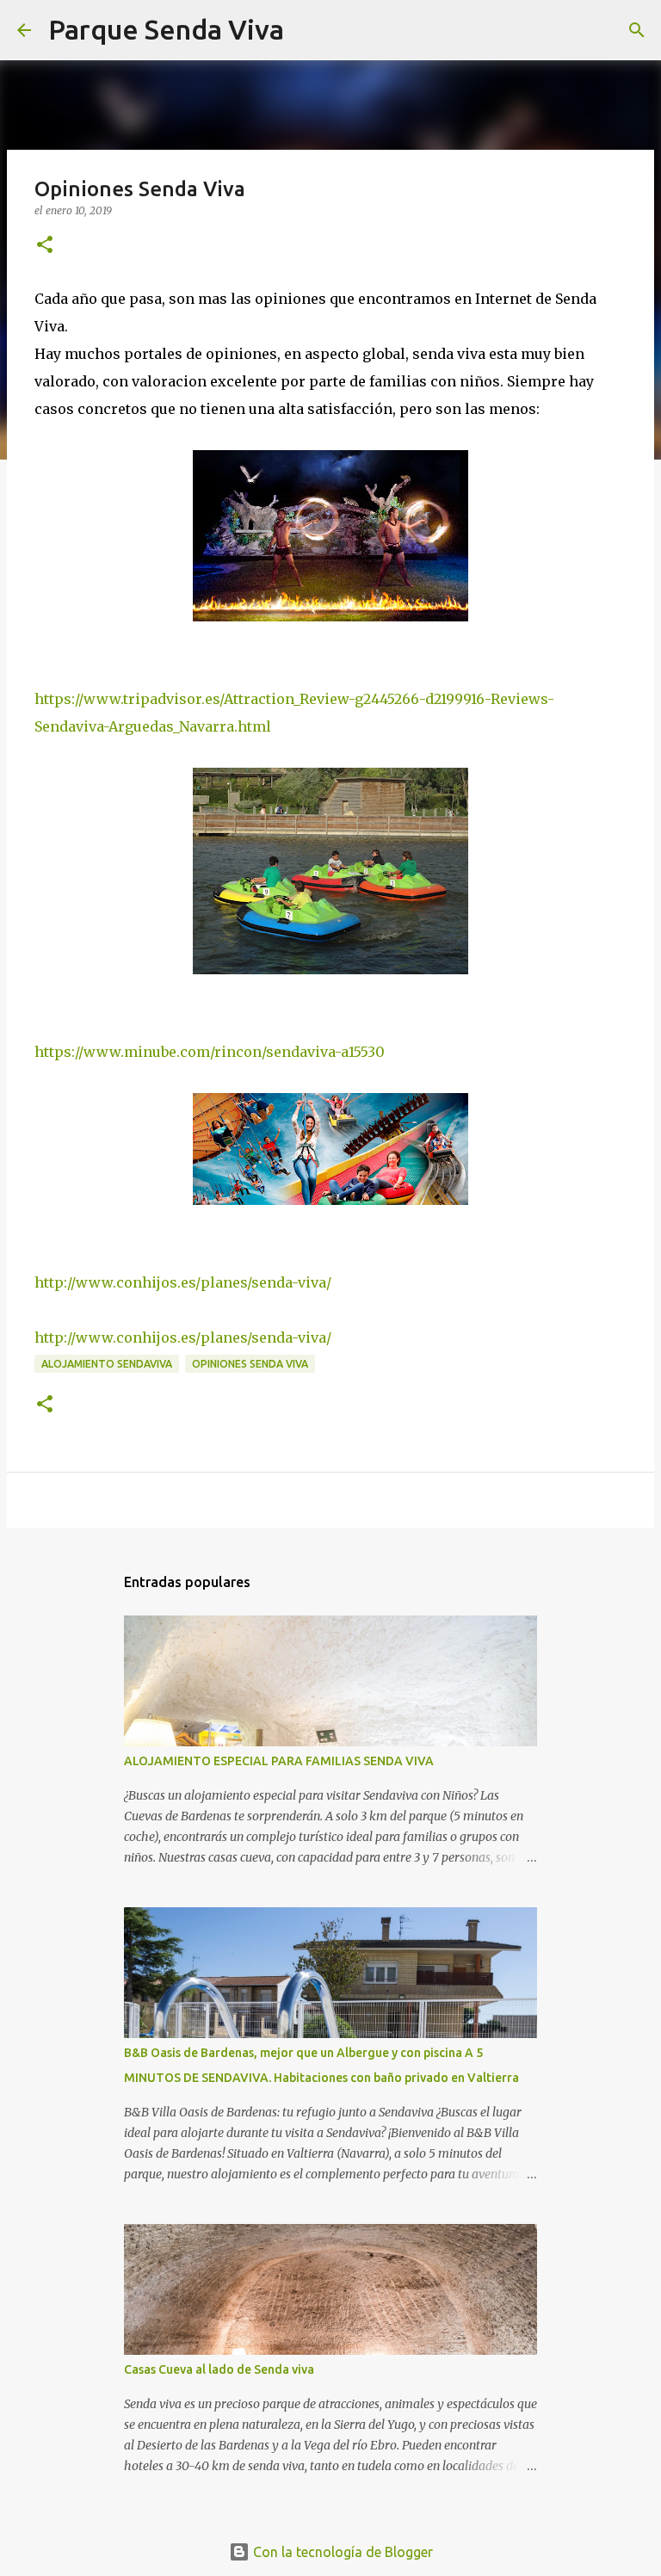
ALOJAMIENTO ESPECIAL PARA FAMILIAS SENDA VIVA (279, 1761)
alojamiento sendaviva (107, 1364)
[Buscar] (308, 30)
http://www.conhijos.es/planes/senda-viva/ (183, 1282)
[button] (45, 246)
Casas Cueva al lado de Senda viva (219, 2369)
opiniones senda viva (250, 1364)
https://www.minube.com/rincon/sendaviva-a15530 (210, 1052)
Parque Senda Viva (166, 29)
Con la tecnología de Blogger (341, 2552)
